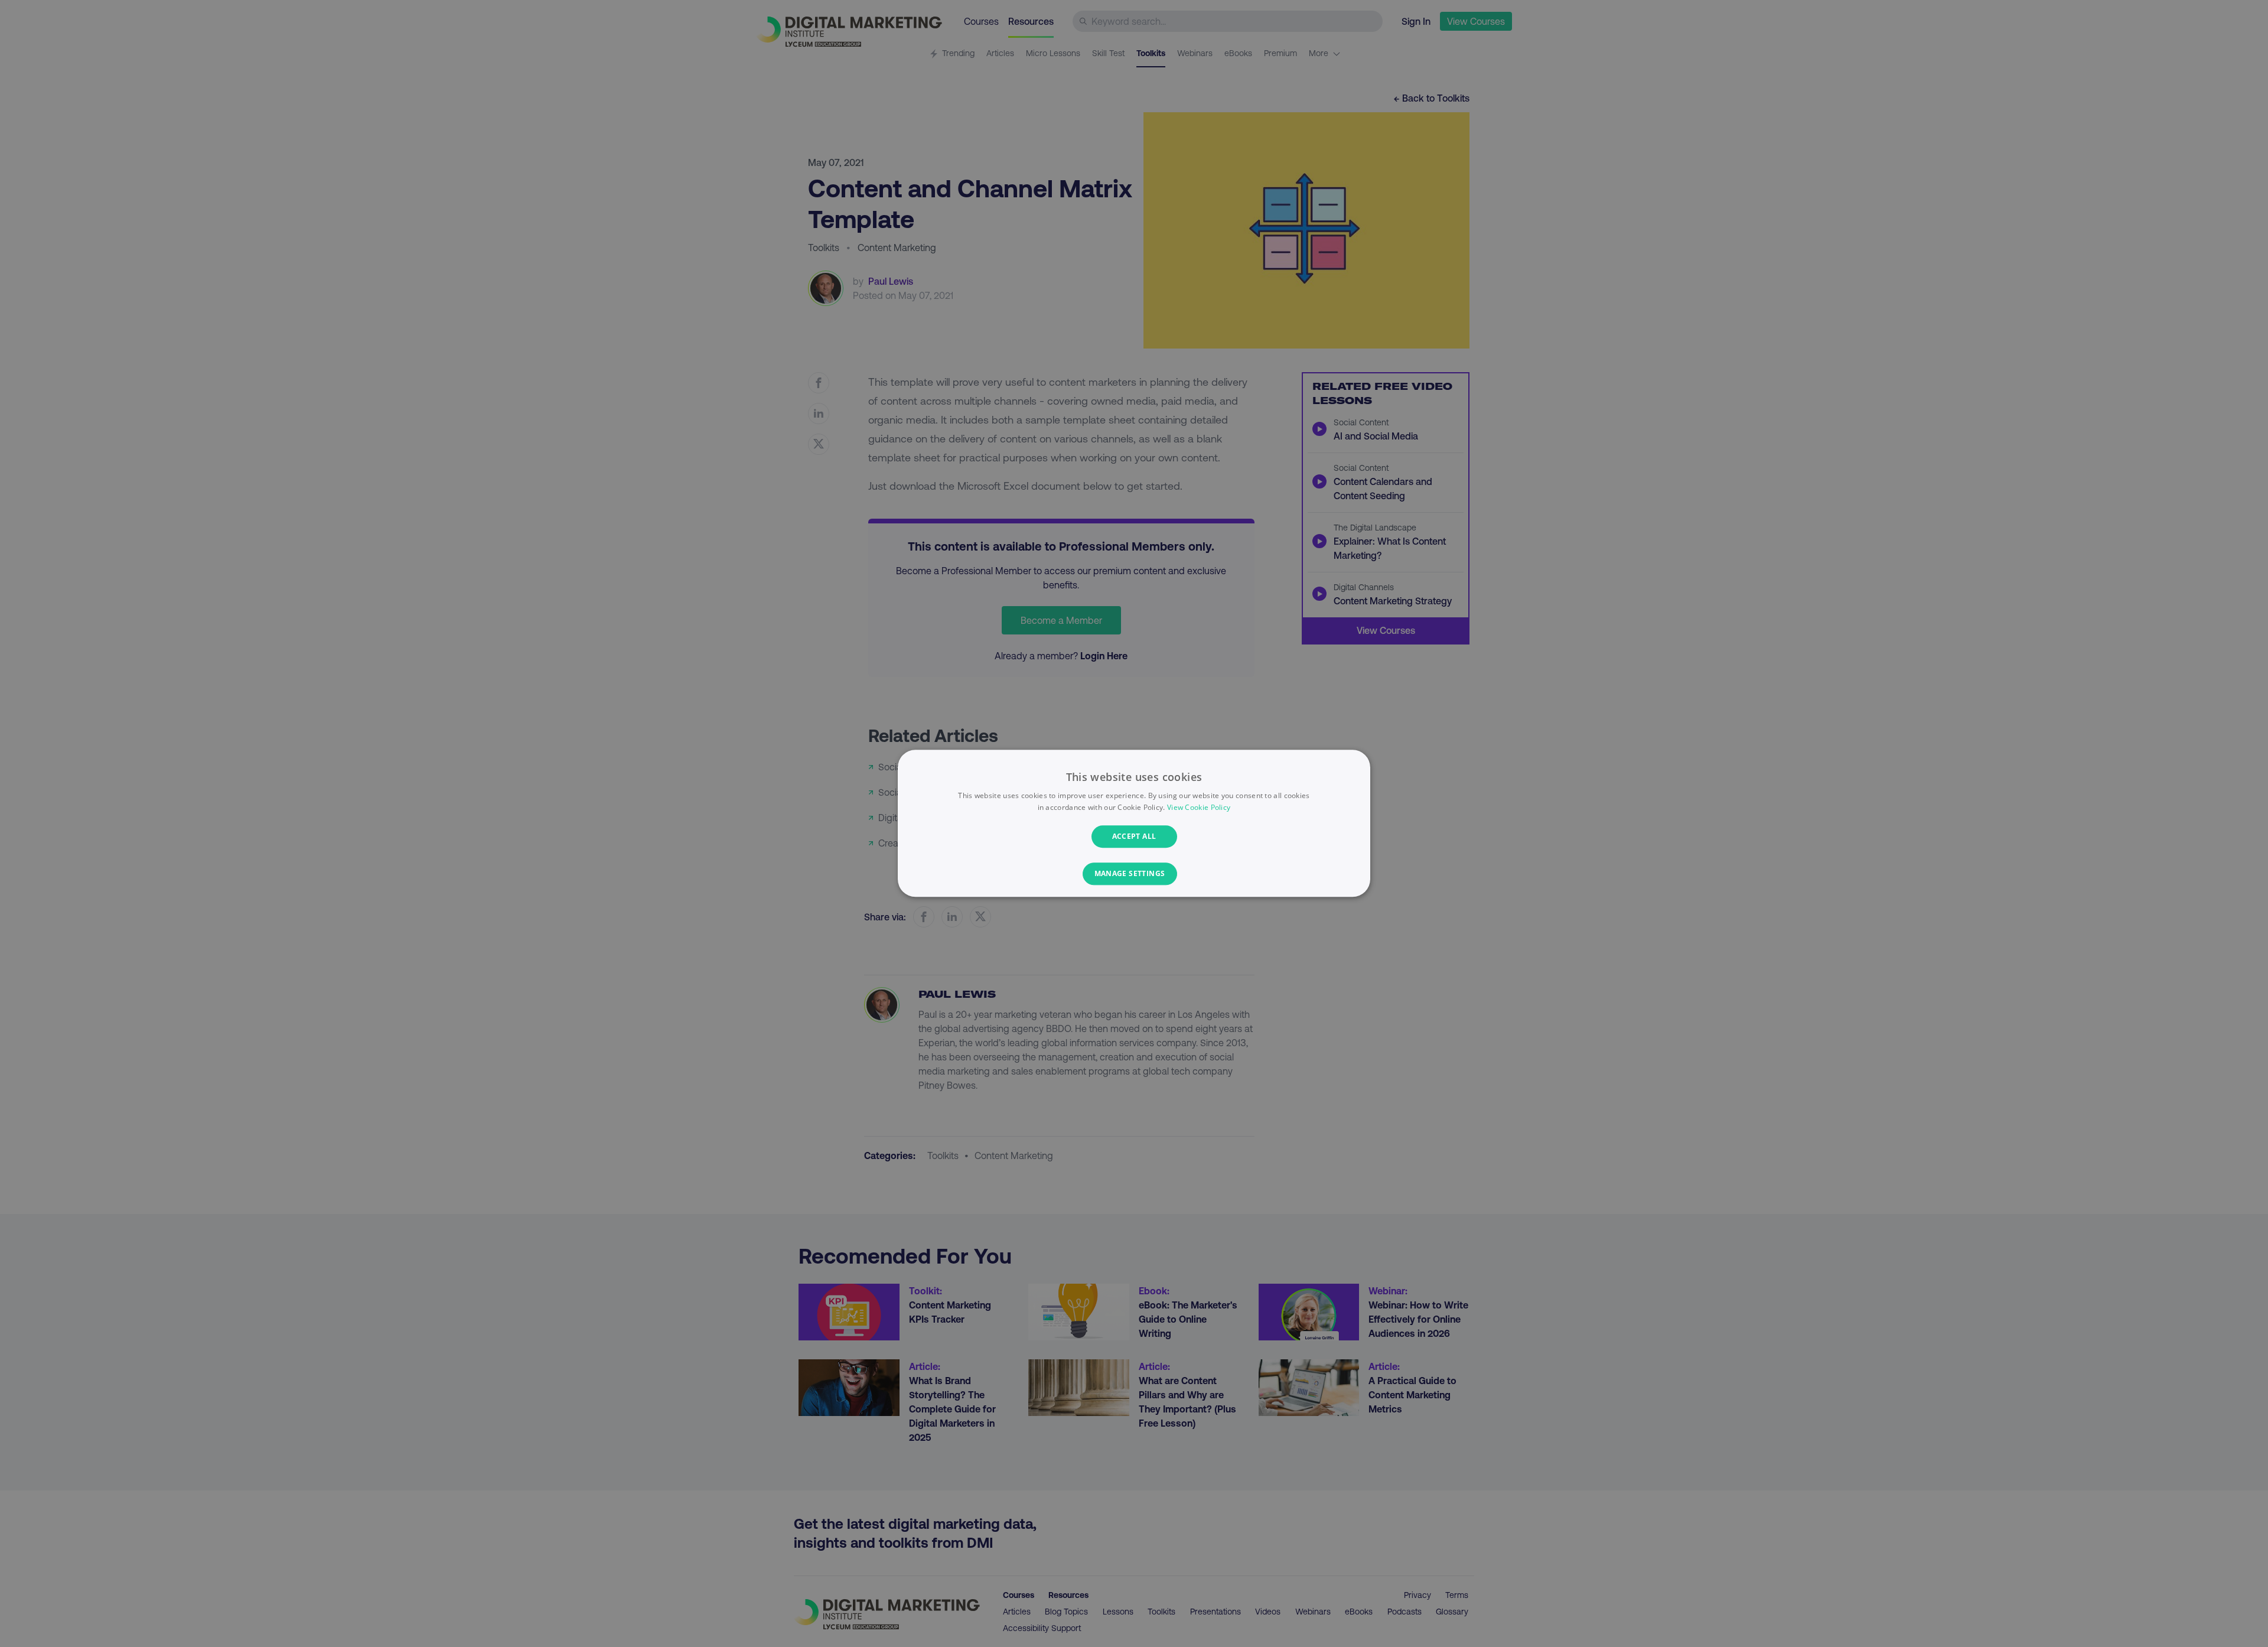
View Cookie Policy (1199, 808)
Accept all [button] (1134, 836)
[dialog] (1134, 823)
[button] (1134, 874)
